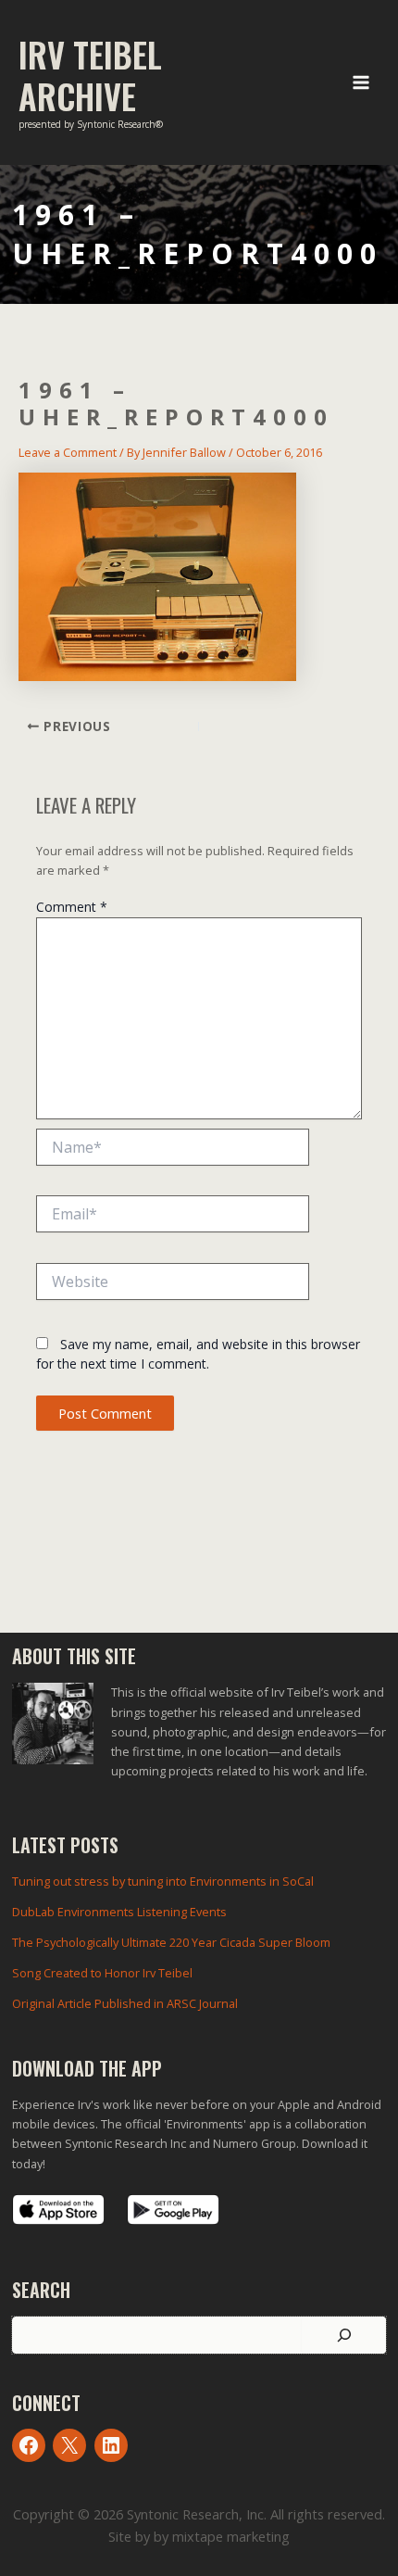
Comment (72, 907)
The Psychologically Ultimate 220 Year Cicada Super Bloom (171, 1942)
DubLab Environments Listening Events (119, 1912)
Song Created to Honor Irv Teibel (102, 1973)
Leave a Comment (68, 452)
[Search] (344, 2335)
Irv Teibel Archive (90, 75)
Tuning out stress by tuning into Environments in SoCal (163, 1881)
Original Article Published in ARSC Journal (125, 2003)
